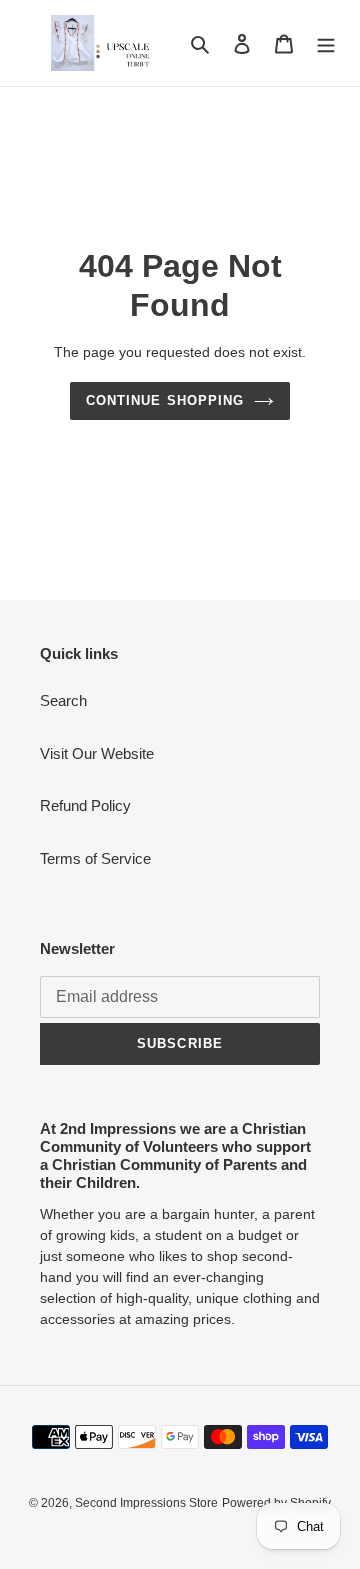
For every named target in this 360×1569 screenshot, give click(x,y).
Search (63, 700)
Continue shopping (165, 400)
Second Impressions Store (146, 1503)
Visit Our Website (97, 753)
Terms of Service (95, 858)
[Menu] (326, 43)
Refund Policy (85, 805)
